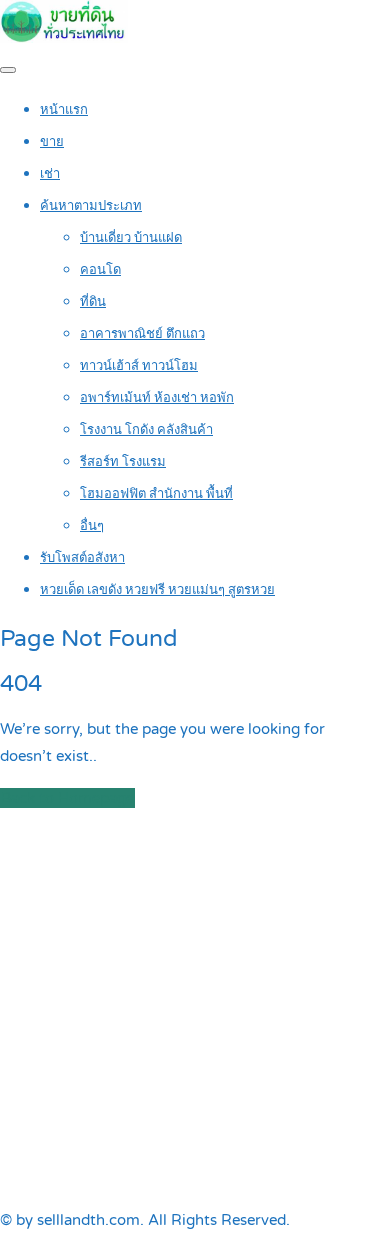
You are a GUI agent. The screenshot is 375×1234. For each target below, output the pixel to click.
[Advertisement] (187, 1009)
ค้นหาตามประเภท (91, 206)
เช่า (50, 174)
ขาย (52, 142)
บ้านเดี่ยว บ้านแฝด (131, 238)
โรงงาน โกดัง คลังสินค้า (146, 430)
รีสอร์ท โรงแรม (123, 462)
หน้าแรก (64, 110)
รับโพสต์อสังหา (82, 558)
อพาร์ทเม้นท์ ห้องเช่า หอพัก (157, 398)
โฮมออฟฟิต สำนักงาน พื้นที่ (156, 494)
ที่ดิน (93, 302)
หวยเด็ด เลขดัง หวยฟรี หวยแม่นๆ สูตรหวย (157, 590)
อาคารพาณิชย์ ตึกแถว (142, 334)
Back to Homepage (67, 798)
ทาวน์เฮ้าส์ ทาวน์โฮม (139, 366)
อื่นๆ (92, 526)
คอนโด (100, 270)
